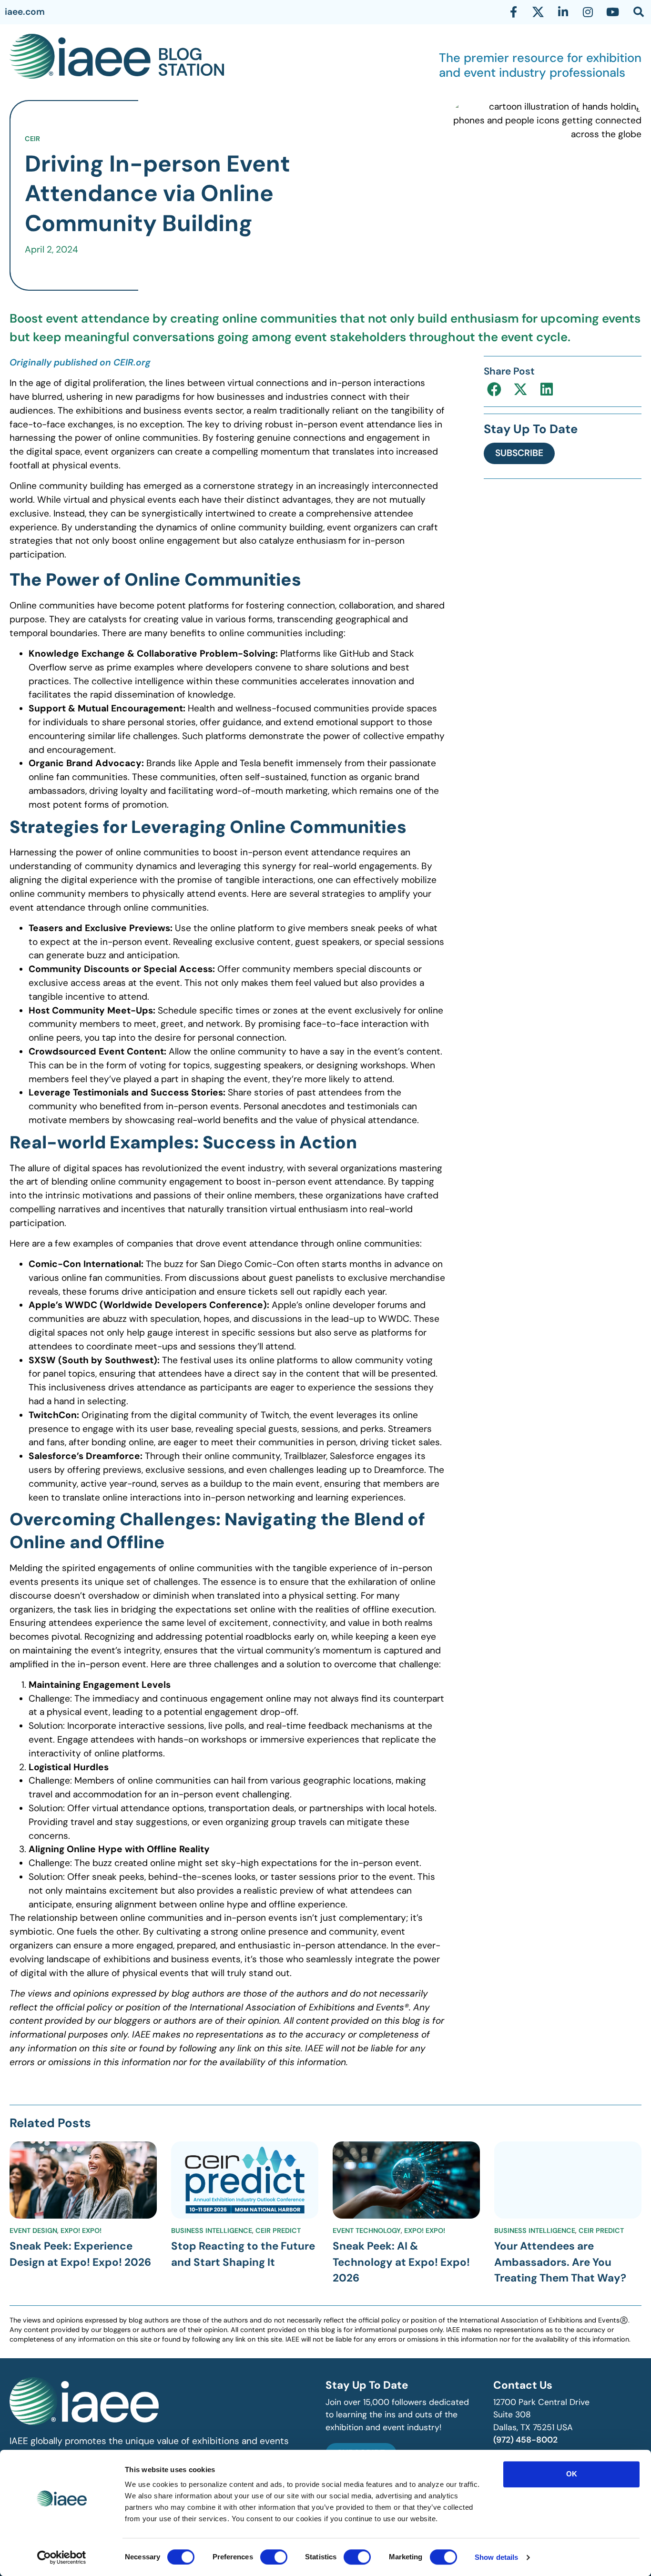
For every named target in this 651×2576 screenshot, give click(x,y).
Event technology (367, 2231)
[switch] (274, 2557)
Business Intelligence (212, 2231)
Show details (496, 2557)
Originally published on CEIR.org (80, 362)
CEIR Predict (278, 2231)
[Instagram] (588, 12)
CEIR (32, 139)
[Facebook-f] (513, 12)
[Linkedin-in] (563, 12)
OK (572, 2474)
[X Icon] (538, 12)
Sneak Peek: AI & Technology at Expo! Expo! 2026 (401, 2262)
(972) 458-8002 (525, 2440)
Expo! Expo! (81, 2231)
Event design (33, 2231)
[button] (494, 389)
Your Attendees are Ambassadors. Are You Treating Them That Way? (560, 2262)
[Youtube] (612, 12)
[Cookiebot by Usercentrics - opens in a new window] (62, 2557)
